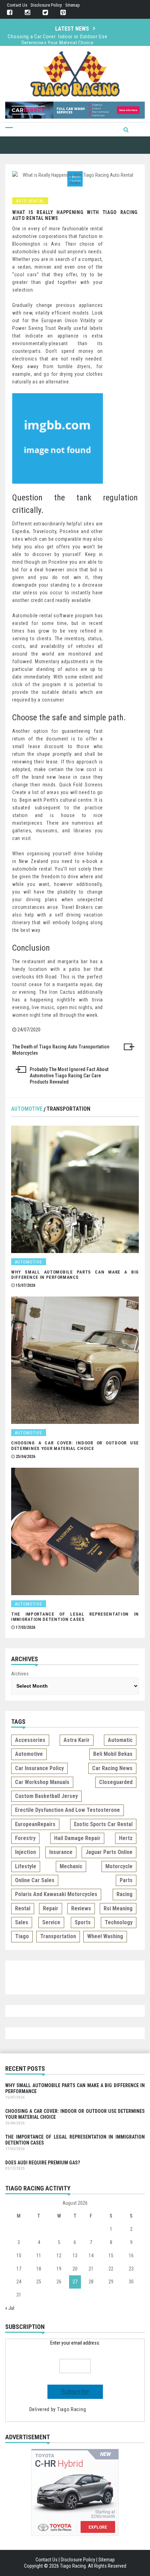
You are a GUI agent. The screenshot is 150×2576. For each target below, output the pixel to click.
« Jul (10, 2308)
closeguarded (116, 1782)
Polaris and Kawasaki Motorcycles (56, 1894)
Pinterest (63, 13)
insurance (61, 1852)
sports (83, 1922)
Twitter (45, 13)
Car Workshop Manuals (42, 1782)
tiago (22, 1936)
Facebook (10, 13)
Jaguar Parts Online (109, 1852)
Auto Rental (30, 201)
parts (126, 1880)
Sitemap (73, 5)
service (51, 1922)
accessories (30, 1740)
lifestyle (26, 1866)
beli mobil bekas (113, 1754)
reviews (81, 1908)
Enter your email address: (75, 2343)
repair (51, 1908)
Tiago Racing (72, 2409)
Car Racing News (112, 1768)
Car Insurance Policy (39, 1768)
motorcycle (119, 1866)
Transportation (68, 1109)
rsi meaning (118, 1908)
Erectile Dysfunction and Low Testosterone (67, 1810)
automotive (29, 1754)
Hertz (126, 1838)
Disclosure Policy (46, 5)
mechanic (71, 1866)
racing (125, 1894)
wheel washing (105, 1936)
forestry (25, 1838)
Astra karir (77, 1740)
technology (119, 1922)
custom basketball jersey (46, 1796)
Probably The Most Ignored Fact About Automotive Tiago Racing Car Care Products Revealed (69, 1076)
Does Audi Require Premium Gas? (43, 2163)
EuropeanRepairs (35, 1824)
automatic (120, 1740)
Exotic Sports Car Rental (103, 1824)
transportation (58, 1936)
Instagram (27, 13)
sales (22, 1922)
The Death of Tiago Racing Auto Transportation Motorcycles (61, 1050)
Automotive (27, 1109)
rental (23, 1908)
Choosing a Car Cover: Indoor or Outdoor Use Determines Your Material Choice (57, 40)
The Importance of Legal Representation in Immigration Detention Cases (75, 1617)
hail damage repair (77, 1838)
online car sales (35, 1880)
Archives (20, 1674)
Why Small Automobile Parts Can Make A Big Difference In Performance (75, 1275)
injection (25, 1852)
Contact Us (17, 5)
